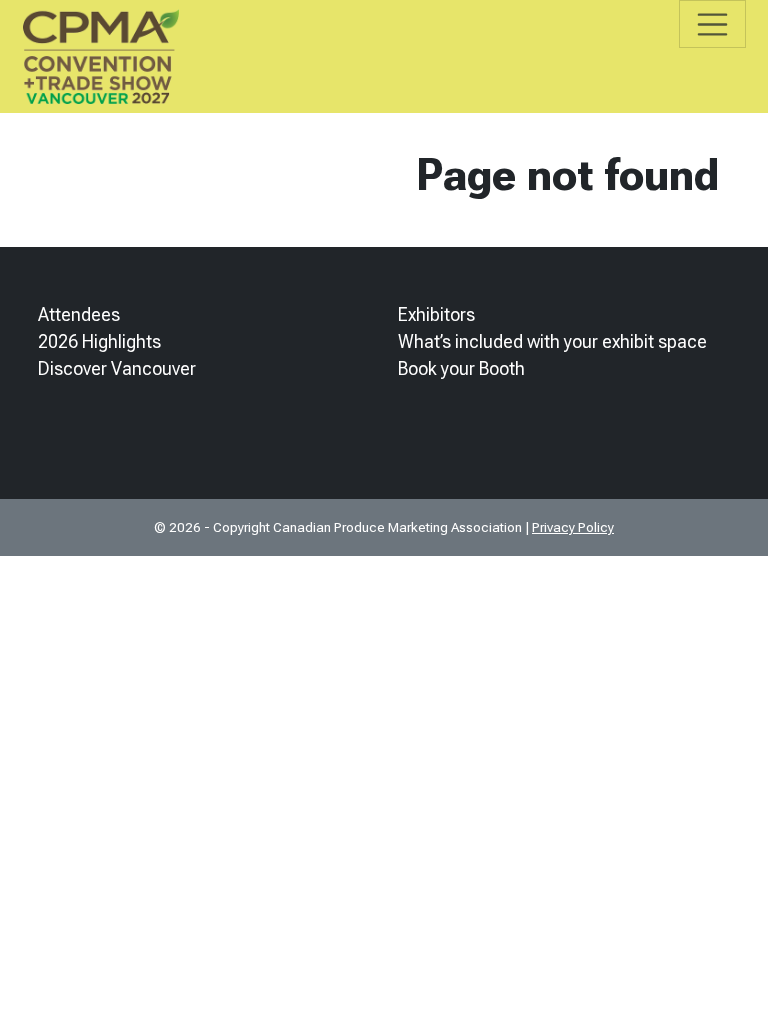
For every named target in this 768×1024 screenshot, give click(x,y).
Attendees (79, 314)
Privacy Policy (573, 527)
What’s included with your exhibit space (552, 341)
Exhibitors (436, 314)
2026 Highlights (99, 341)
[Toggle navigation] (712, 24)
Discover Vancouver (117, 368)
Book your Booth (461, 368)
